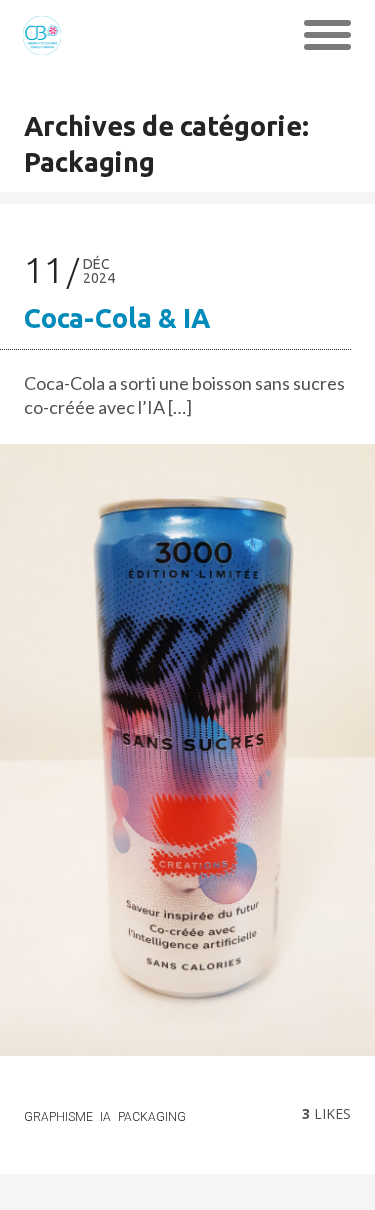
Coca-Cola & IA (117, 318)
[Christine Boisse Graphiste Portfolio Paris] (42, 35)
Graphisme (58, 1117)
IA (105, 1117)
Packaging (152, 1117)
